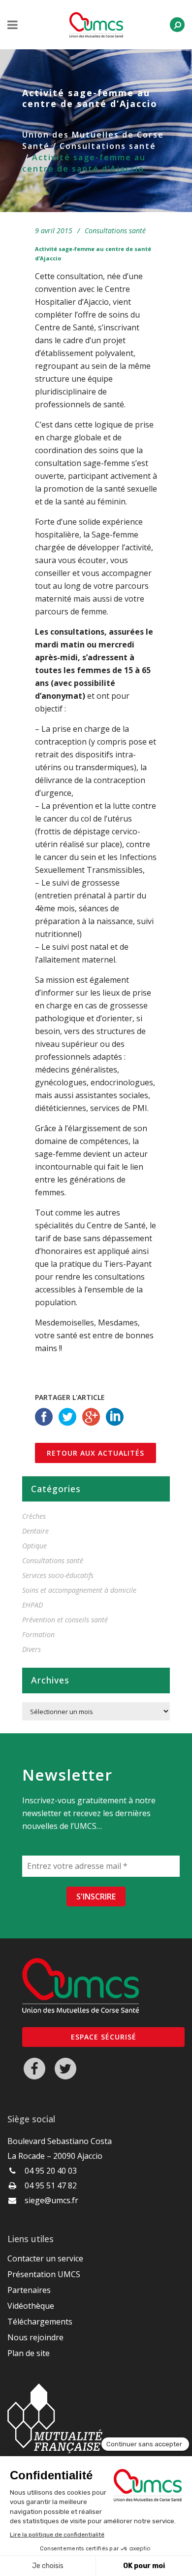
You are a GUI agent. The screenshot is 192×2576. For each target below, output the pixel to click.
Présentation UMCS (44, 2274)
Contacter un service (45, 2258)
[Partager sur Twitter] (67, 1416)
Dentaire (35, 1531)
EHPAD (32, 1605)
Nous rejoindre (35, 2337)
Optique (34, 1546)
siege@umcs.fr (51, 2200)
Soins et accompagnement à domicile (79, 1590)
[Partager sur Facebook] (44, 1416)
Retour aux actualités (96, 1453)
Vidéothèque (31, 2306)
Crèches (34, 1516)
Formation (38, 1634)
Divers (32, 1649)
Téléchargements (40, 2322)
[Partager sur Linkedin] (115, 1416)
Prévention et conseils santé (65, 1620)
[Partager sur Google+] (91, 1416)
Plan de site (29, 2353)
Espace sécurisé (104, 2037)
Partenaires (29, 2290)
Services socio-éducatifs (58, 1575)
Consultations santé (108, 146)
